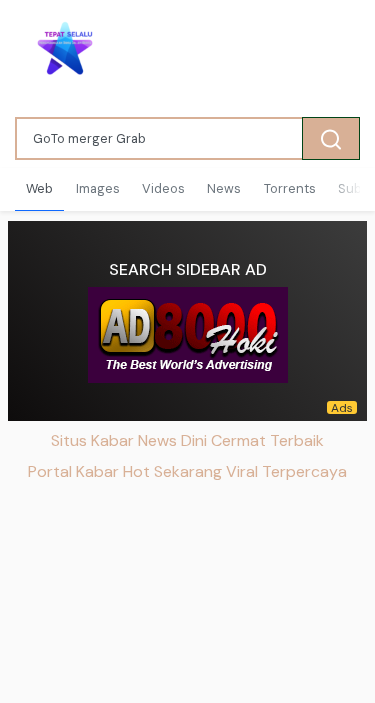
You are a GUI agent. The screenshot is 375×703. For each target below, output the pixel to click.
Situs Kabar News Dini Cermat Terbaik (187, 440)
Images (98, 188)
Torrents (290, 188)
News (224, 188)
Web (39, 188)
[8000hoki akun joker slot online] (188, 335)
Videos (163, 188)
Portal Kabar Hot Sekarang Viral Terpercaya (187, 471)
